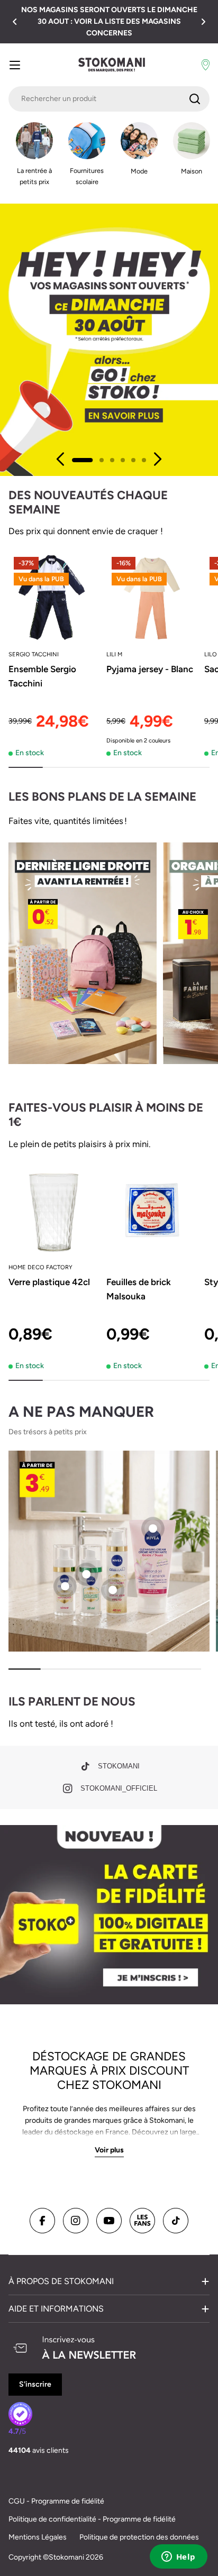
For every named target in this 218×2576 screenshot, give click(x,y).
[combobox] (109, 99)
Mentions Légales (38, 2537)
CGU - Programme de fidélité (56, 2501)
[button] (15, 22)
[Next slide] (157, 459)
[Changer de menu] (15, 65)
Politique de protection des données (139, 2537)
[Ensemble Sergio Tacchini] (54, 597)
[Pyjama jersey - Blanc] (152, 597)
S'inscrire (35, 2384)
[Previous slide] (61, 459)
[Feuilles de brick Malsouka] (152, 1210)
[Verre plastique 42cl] (54, 1210)
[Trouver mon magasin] (206, 65)
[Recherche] (195, 99)
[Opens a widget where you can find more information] (178, 2557)
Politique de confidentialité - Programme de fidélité (92, 2519)
